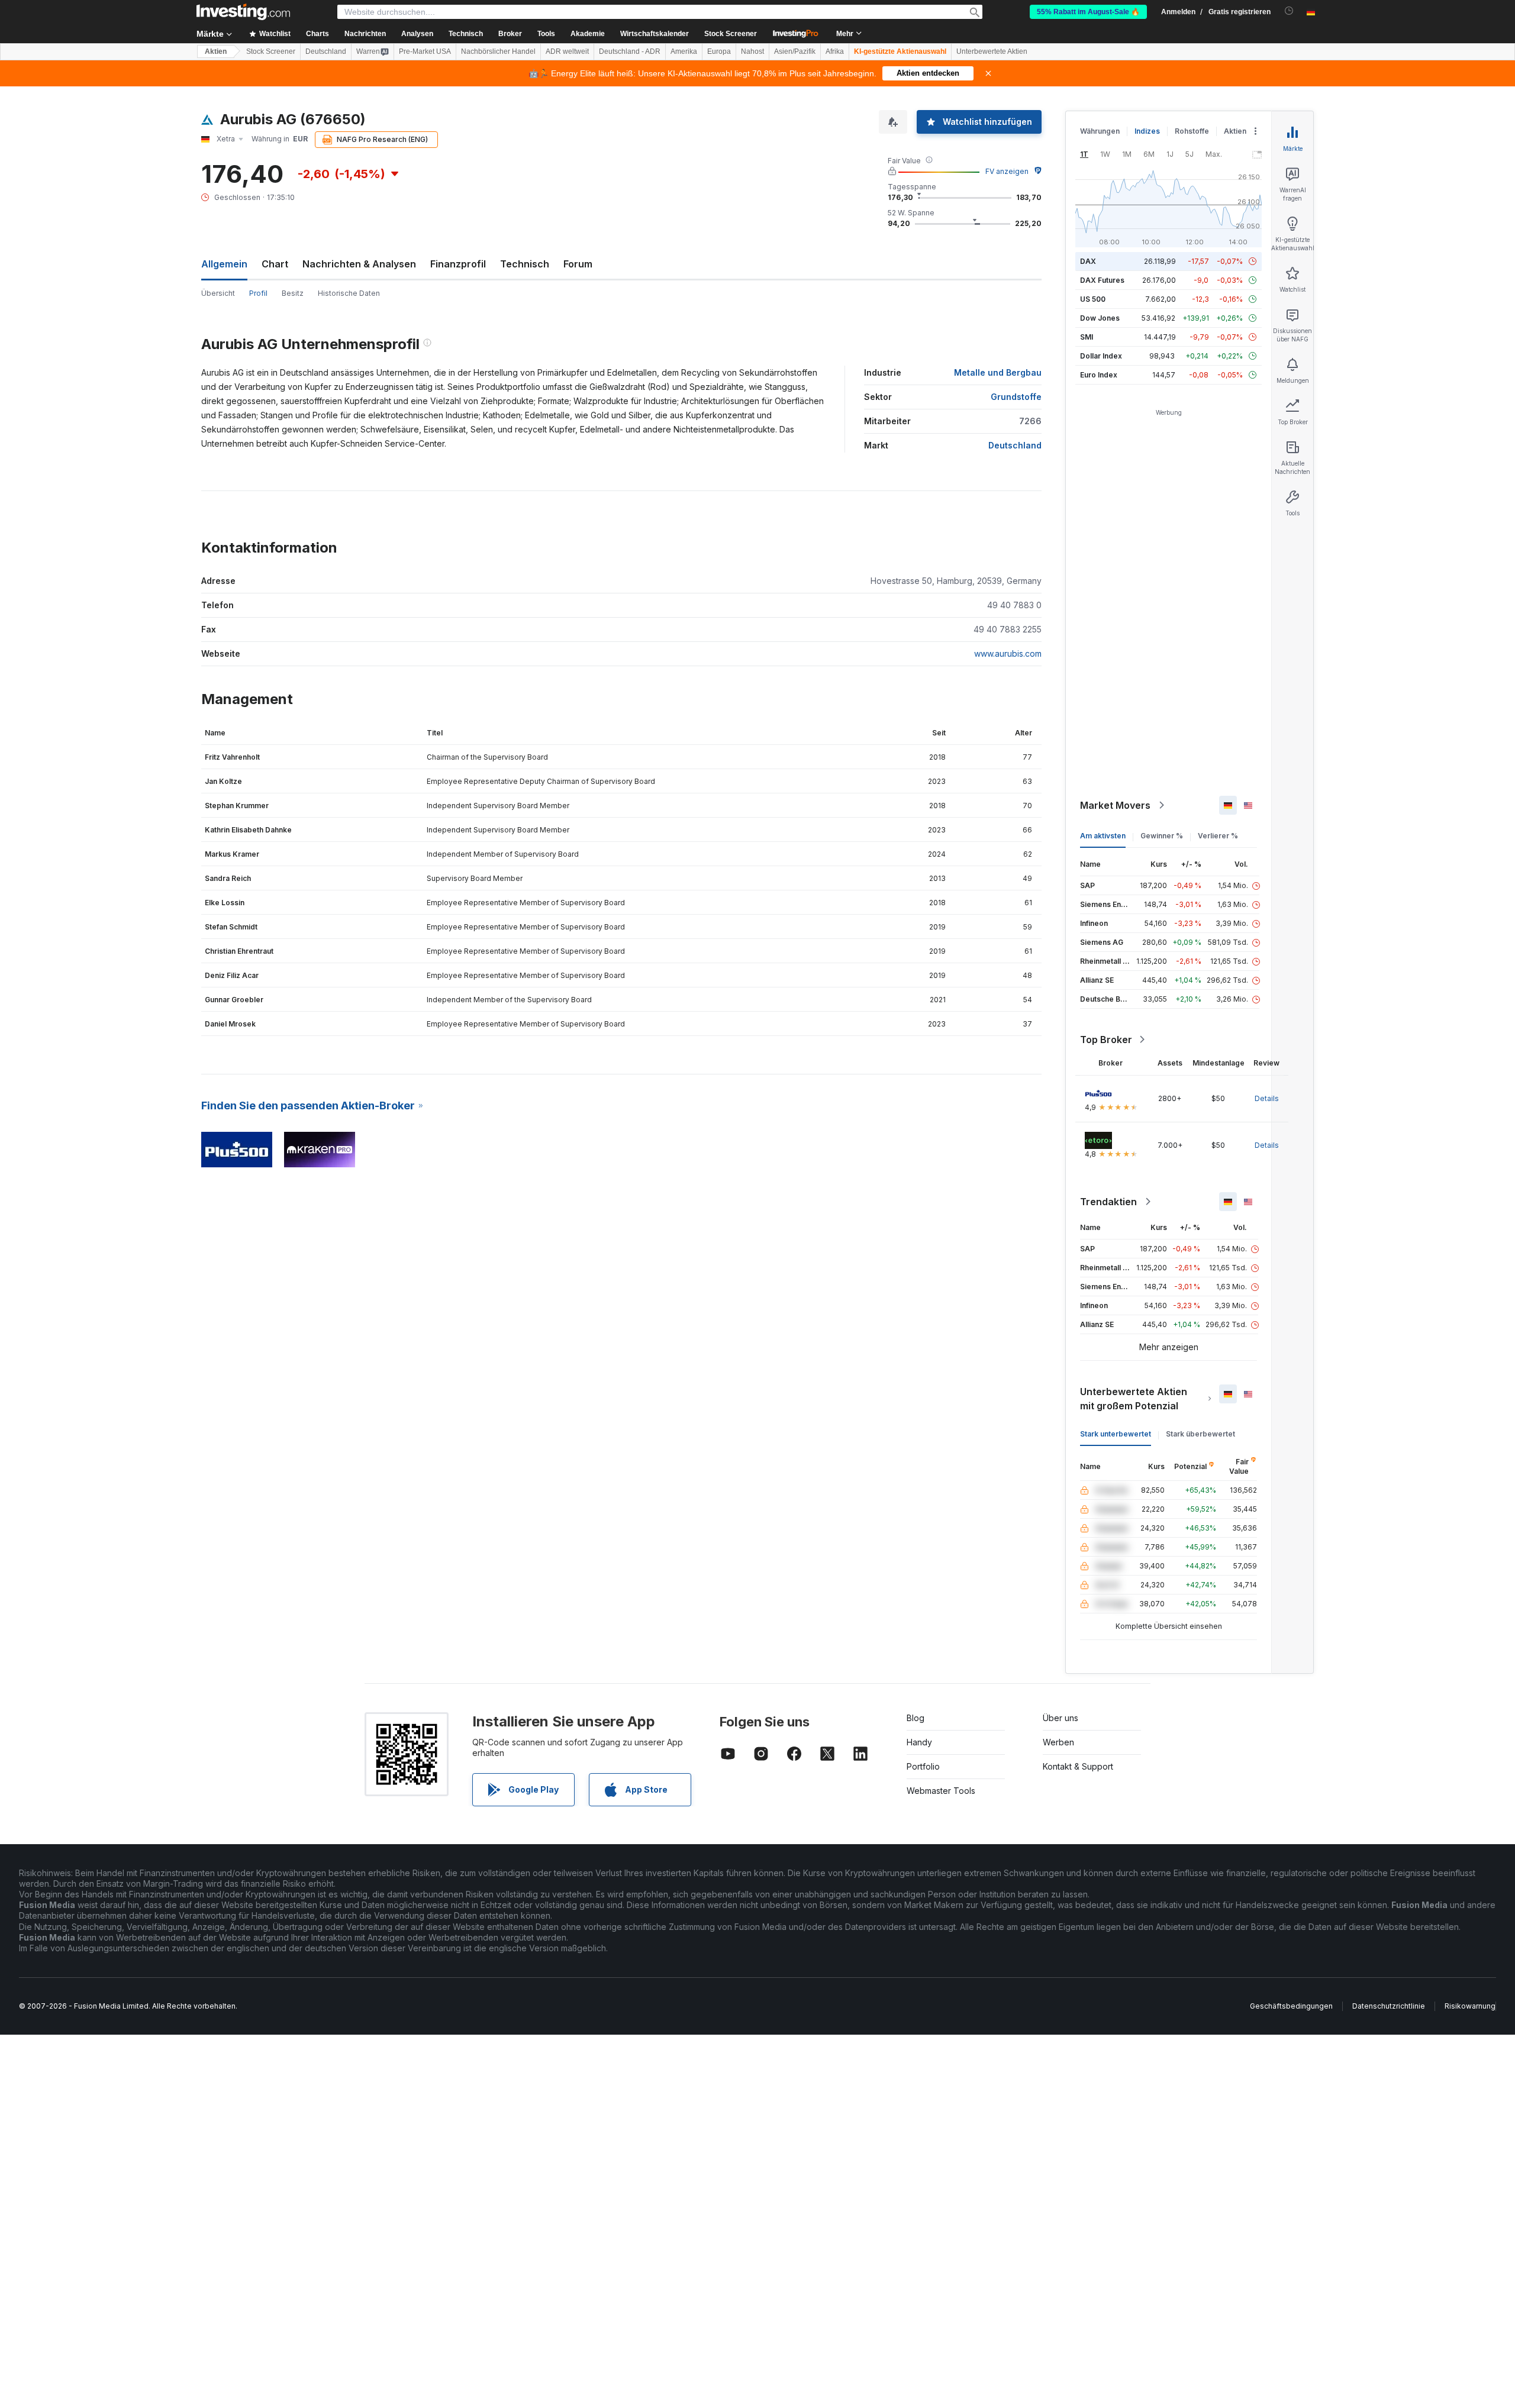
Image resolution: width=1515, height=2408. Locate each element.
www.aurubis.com (1008, 653)
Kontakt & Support (1078, 1766)
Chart (275, 264)
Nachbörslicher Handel (498, 51)
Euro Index (1099, 375)
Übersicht (218, 293)
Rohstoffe (1192, 131)
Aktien (216, 51)
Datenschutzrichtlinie (1389, 2006)
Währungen (1100, 131)
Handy (919, 1742)
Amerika (684, 51)
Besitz (293, 293)
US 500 (1093, 299)
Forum (578, 264)
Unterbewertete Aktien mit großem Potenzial (1134, 1399)
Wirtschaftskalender (655, 34)
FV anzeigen (1007, 171)
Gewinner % (1162, 836)
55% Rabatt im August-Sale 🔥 (1088, 12)
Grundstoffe (1016, 397)
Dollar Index (1101, 356)
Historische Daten (349, 293)
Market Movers (1115, 805)
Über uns (1060, 1718)
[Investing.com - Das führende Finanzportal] (243, 12)
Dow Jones (1100, 318)
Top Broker (1106, 1040)
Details (1267, 1098)
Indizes (1147, 131)
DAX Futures (1102, 280)
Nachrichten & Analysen (359, 264)
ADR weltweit (567, 51)
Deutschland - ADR (630, 51)
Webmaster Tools (941, 1791)
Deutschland (326, 51)
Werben (1058, 1742)
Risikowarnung (1470, 2006)
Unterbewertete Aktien (992, 51)
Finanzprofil (458, 264)
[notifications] (1289, 11)
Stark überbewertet (1200, 1434)
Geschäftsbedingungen (1291, 2006)
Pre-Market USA (425, 51)
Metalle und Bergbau (998, 372)
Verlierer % (1218, 836)
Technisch (525, 264)
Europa (719, 51)
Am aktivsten (1103, 836)
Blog (916, 1718)
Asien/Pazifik (795, 51)
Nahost (752, 51)
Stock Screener (731, 34)
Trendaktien (1108, 1202)
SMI (1087, 337)
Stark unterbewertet (1116, 1434)
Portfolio (923, 1766)
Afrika (835, 51)
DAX (1088, 261)
